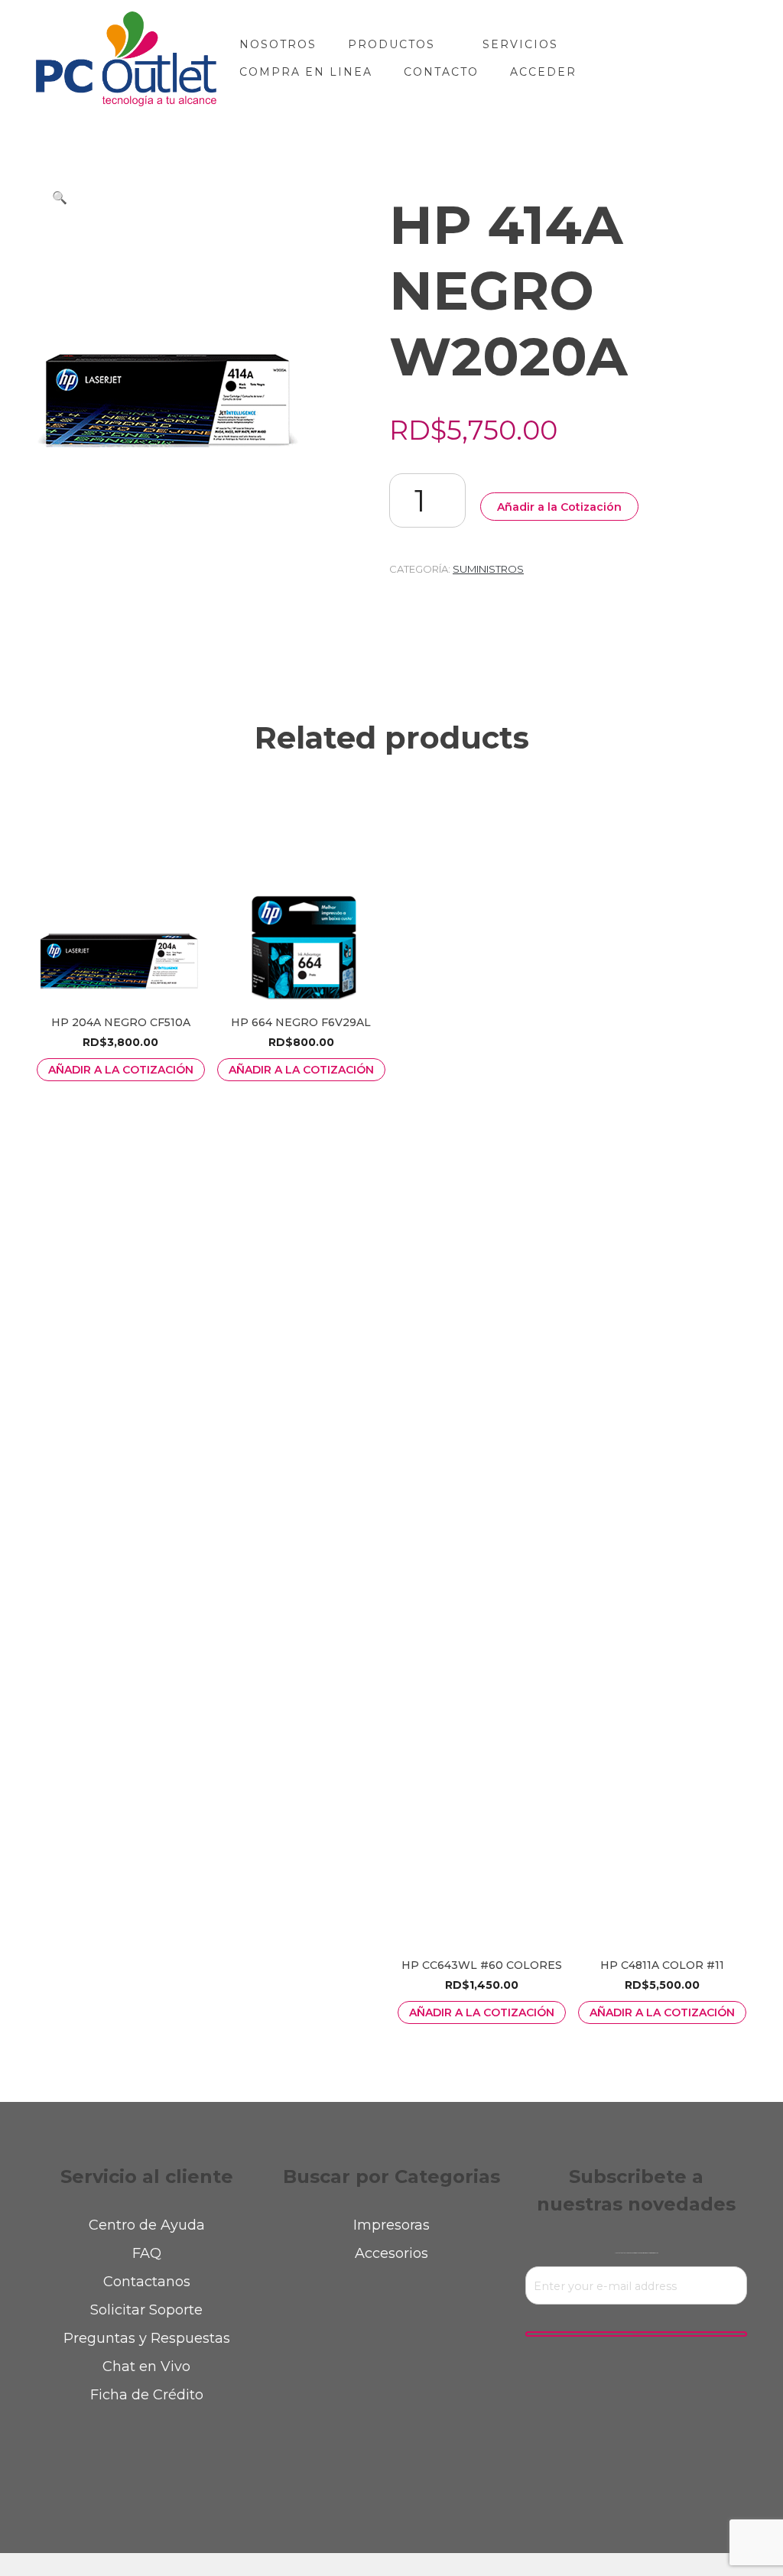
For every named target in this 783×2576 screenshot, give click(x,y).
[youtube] (476, 2465)
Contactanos (147, 2282)
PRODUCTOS (391, 44)
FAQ (147, 2253)
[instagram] (392, 2465)
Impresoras (391, 2225)
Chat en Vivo (146, 2366)
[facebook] (308, 2465)
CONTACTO (441, 72)
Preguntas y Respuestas (147, 2338)
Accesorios (391, 2253)
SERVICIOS (520, 44)
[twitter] (350, 2465)
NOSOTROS (278, 44)
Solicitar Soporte (146, 2310)
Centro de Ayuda (147, 2225)
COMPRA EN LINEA (306, 72)
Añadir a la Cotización (559, 507)
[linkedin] (434, 2465)
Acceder (543, 72)
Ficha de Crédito (147, 2395)
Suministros (488, 569)
